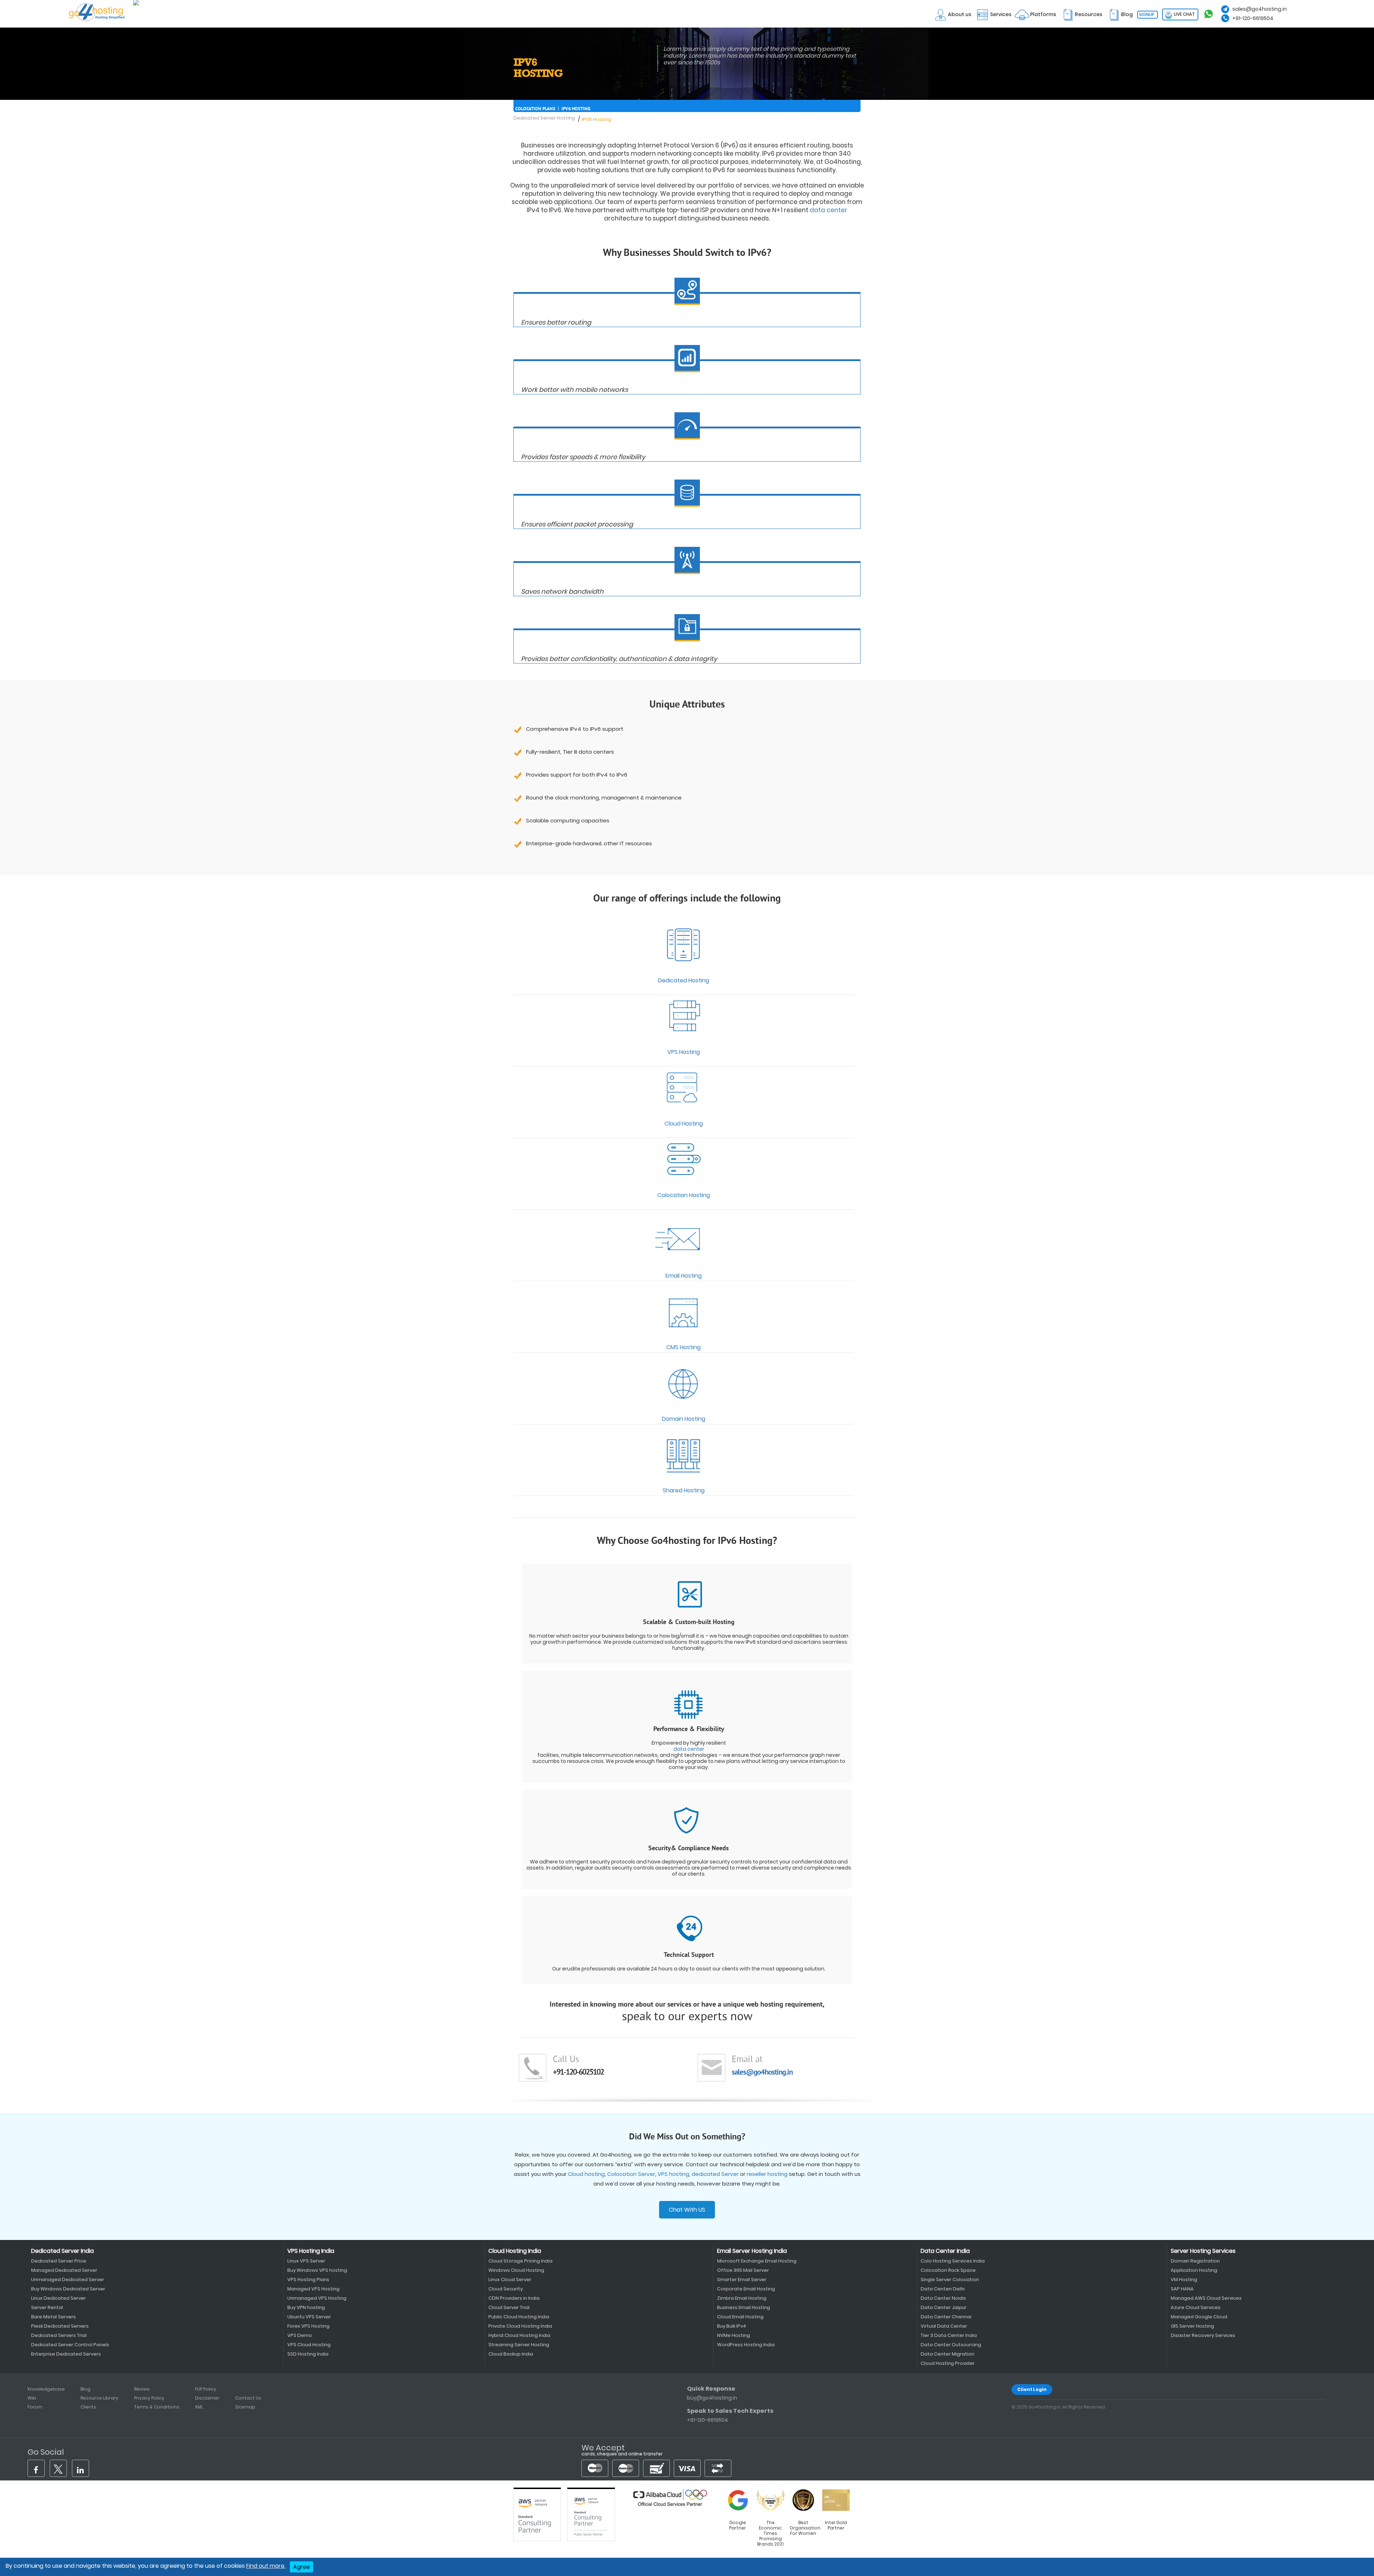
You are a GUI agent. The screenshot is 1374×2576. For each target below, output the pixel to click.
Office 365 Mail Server (743, 2270)
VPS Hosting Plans (308, 2279)
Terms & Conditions (157, 2407)
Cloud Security (506, 2289)
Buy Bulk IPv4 (732, 2326)
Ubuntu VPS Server (309, 2317)
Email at (747, 2060)
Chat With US (687, 2210)
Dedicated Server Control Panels (70, 2345)
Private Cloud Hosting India (520, 2326)
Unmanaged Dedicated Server (68, 2279)
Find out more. (266, 2566)
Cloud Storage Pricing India (520, 2261)
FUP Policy (206, 2389)
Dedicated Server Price (59, 2261)
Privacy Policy (149, 2398)
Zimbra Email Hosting (742, 2298)
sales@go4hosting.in (1259, 9)
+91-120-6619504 (1253, 18)
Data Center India (945, 2251)
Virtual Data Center (944, 2326)
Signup (1147, 14)
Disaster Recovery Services (1203, 2335)
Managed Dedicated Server (64, 2270)
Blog (86, 2389)
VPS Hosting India (311, 2251)
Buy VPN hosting (306, 2307)
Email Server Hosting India (752, 2251)
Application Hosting (1194, 2270)
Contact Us (248, 2398)
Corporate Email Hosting (746, 2289)
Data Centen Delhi (943, 2289)
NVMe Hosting (734, 2335)
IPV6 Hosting (576, 109)
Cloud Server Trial (509, 2307)
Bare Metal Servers (53, 2317)
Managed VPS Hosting (313, 2289)
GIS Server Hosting (1192, 2326)
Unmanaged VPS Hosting (317, 2298)
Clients (88, 2407)
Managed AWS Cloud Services (1206, 2298)
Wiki (32, 2398)
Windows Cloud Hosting (516, 2270)
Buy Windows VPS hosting (317, 2270)
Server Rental (47, 2307)
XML (199, 2407)
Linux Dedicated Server (59, 2298)
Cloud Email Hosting (740, 2317)
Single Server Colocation (950, 2279)
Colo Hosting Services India (953, 2261)
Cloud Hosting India (515, 2251)
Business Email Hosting (744, 2307)
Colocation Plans (535, 109)
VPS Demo (300, 2335)
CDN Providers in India (514, 2298)
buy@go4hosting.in (712, 2398)
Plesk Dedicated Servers (60, 2326)
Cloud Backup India (511, 2354)
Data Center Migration (947, 2354)
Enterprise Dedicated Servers (66, 2354)
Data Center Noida (943, 2298)
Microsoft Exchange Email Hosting (757, 2261)
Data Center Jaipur (944, 2307)
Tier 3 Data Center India (949, 2335)
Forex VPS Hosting (308, 2326)
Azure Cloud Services (1196, 2307)
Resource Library (99, 2398)
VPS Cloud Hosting (309, 2345)
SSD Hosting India (308, 2354)
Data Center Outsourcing (951, 2345)
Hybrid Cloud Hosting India (519, 2335)
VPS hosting (673, 2174)
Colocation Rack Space (948, 2270)
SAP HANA (1182, 2289)
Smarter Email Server (742, 2279)
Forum (35, 2407)
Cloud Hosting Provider (948, 2363)
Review (142, 2389)
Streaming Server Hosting (519, 2345)
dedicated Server (715, 2174)
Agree (301, 2567)
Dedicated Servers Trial (59, 2335)
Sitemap (245, 2407)
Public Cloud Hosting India (519, 2317)
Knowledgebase (46, 2389)
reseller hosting (767, 2174)
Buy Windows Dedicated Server (68, 2289)
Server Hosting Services (1203, 2251)
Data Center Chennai (946, 2317)
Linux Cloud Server (510, 2279)
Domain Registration (1195, 2261)
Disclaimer (207, 2398)
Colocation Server (631, 2174)
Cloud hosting (586, 2174)
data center (829, 210)
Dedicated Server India (62, 2251)
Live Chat (1184, 14)
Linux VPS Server (306, 2261)
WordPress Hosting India (746, 2345)
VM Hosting (1184, 2279)
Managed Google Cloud (1199, 2317)
